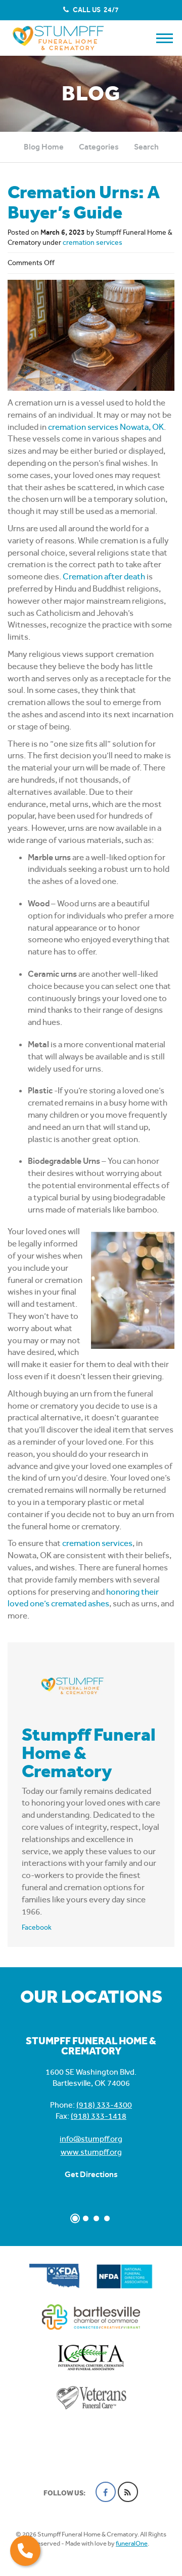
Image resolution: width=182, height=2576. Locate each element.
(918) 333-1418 (99, 2116)
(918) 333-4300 (104, 2105)
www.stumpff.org (91, 2152)
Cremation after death (104, 576)
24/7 (95, 10)
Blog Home (44, 147)
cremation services (93, 242)
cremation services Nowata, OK (106, 427)
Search (146, 147)
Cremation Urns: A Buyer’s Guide (84, 202)
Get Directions (91, 2174)
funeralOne (132, 2543)
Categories (99, 147)
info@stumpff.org (91, 2139)
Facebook (37, 1927)
